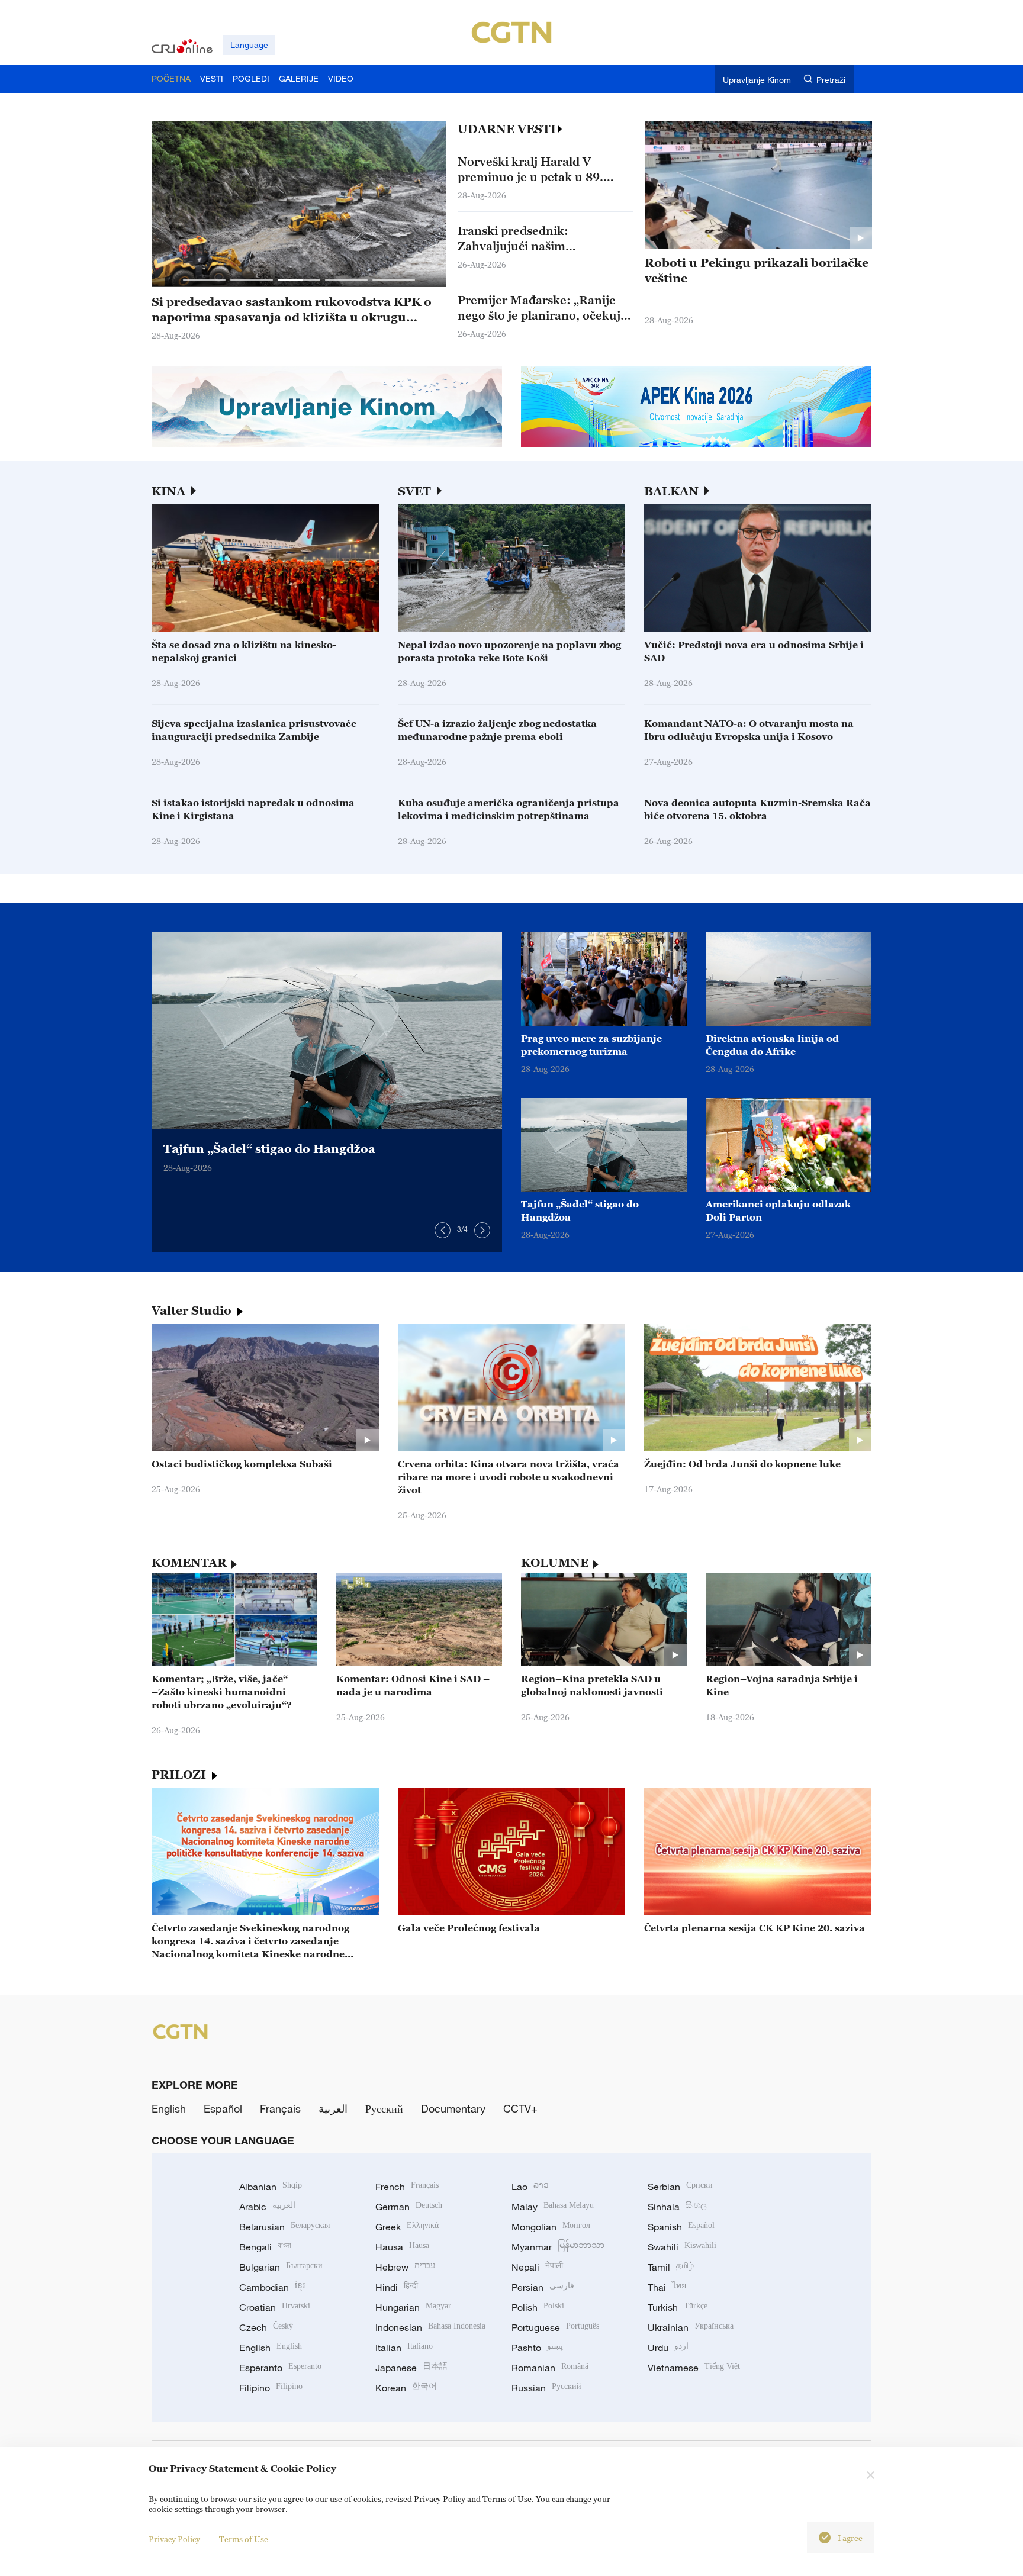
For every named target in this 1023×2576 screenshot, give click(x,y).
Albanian (271, 2187)
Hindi (397, 2287)
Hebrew (405, 2267)
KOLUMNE (555, 1563)
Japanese (411, 2368)
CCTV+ (520, 2108)
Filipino (271, 2388)
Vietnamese (694, 2368)
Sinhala (677, 2207)
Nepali (537, 2267)
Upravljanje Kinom (757, 80)
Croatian (275, 2307)
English (169, 2108)
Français (280, 2108)
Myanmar (558, 2247)
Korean (406, 2388)
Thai (667, 2287)
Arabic (267, 2207)
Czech (266, 2327)
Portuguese (555, 2327)
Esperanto (280, 2368)
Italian (404, 2348)
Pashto (537, 2348)
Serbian (680, 2187)
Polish (538, 2307)
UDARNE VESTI (507, 129)
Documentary (453, 2108)
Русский (384, 2108)
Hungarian (413, 2307)
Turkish (678, 2307)
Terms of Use (244, 2539)
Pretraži (831, 80)
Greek (407, 2227)
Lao (530, 2187)
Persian (543, 2287)
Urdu (668, 2348)
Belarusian (284, 2227)
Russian (546, 2388)
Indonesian (430, 2327)
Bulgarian (281, 2267)
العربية (333, 2108)
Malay (553, 2207)
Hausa (402, 2247)
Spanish (681, 2227)
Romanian (550, 2368)
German (409, 2207)
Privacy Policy (174, 2539)
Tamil (671, 2267)
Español (223, 2108)
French (407, 2187)
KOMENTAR (189, 1563)
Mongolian (551, 2227)
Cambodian (272, 2287)
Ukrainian (691, 2327)
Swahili (682, 2247)
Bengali (265, 2247)
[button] (204, 280)
